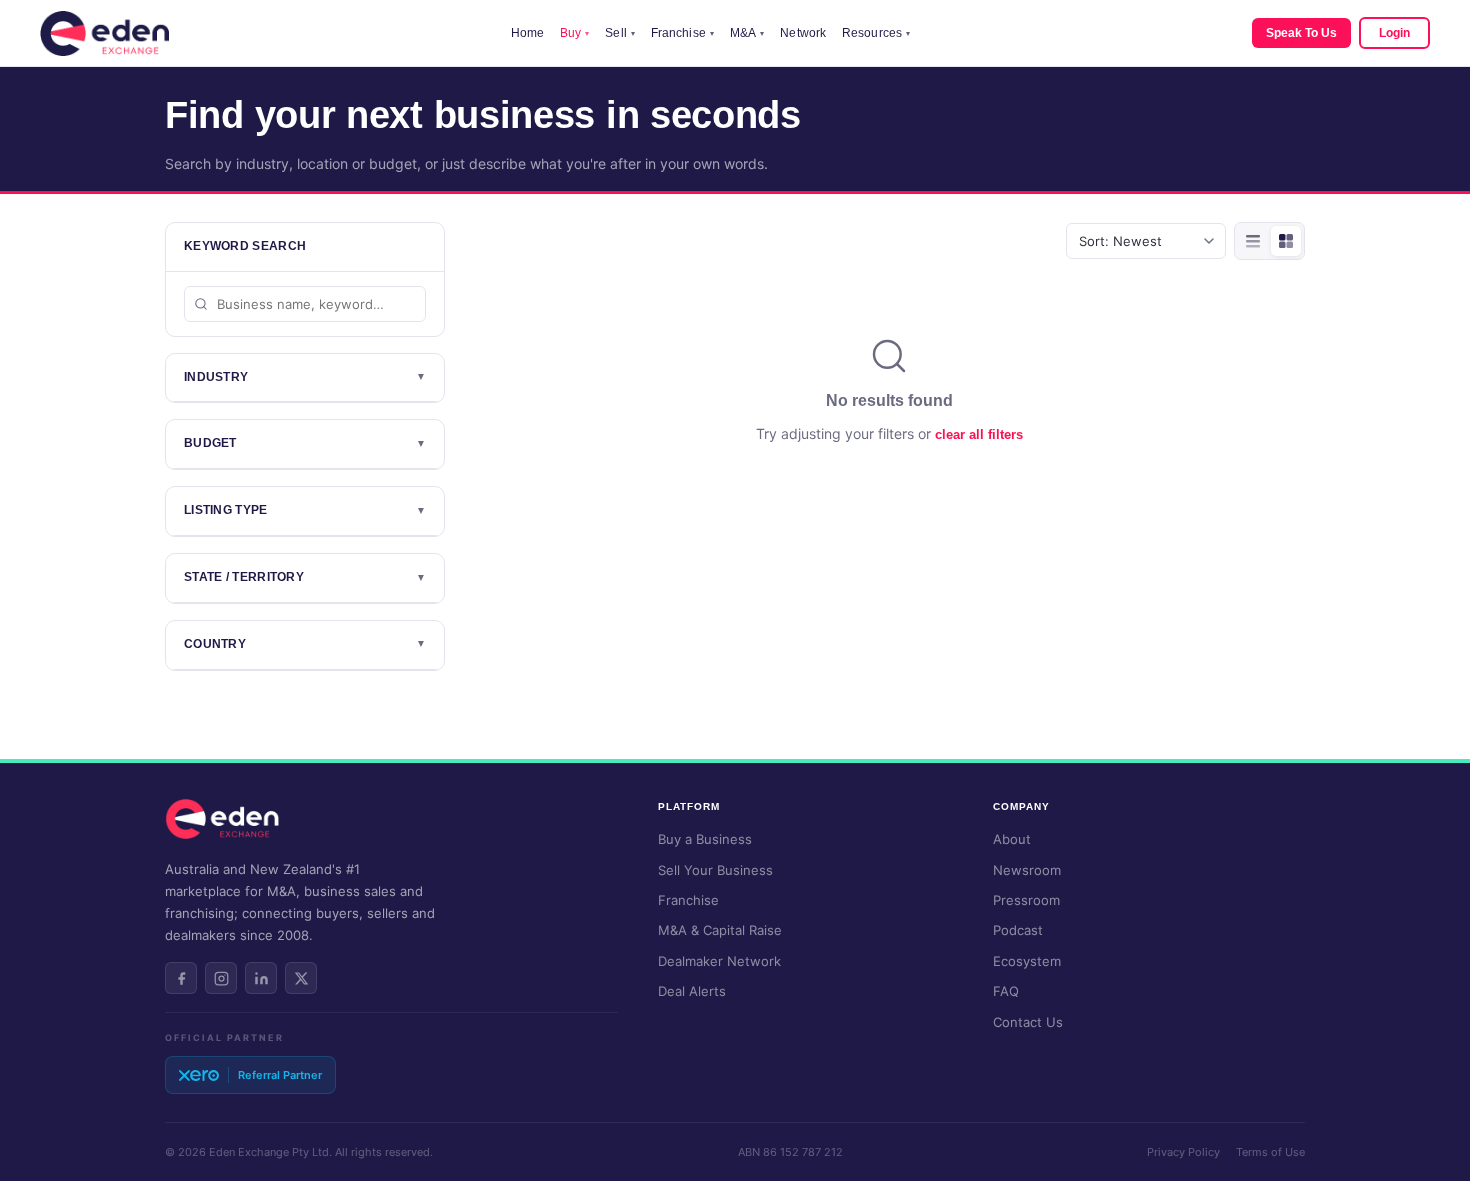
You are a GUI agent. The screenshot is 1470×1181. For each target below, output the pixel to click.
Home (527, 33)
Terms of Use (1270, 1152)
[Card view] (1286, 241)
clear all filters (979, 434)
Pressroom (1026, 900)
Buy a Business (705, 839)
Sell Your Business (715, 870)
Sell (620, 33)
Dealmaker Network (719, 961)
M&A (747, 33)
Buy (574, 33)
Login (1394, 33)
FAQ (1006, 991)
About (1012, 839)
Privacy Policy (1183, 1152)
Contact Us (1028, 1022)
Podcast (1018, 930)
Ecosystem (1027, 961)
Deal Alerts (692, 991)
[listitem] (181, 978)
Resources (876, 33)
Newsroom (1027, 870)
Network (803, 33)
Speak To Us (1301, 33)
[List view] (1253, 241)
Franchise (682, 33)
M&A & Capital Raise (720, 930)
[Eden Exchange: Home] (104, 33)
